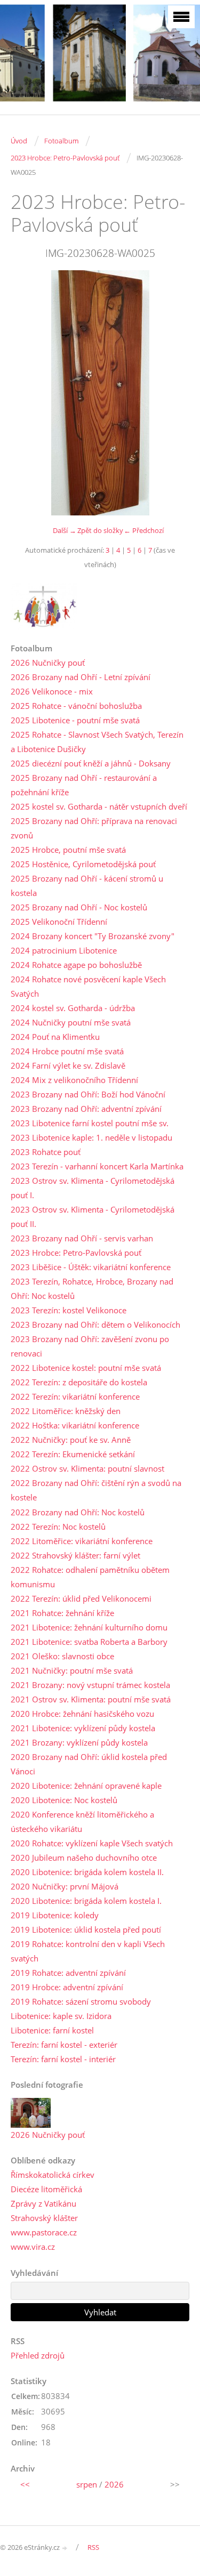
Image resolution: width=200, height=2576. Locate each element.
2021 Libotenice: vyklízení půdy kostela (83, 1728)
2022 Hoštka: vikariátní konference (75, 1425)
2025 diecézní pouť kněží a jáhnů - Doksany (91, 763)
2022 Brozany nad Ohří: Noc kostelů (78, 1512)
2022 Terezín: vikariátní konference (75, 1396)
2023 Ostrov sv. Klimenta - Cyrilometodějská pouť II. (93, 1217)
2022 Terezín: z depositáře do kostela (79, 1382)
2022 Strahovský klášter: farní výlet (75, 1555)
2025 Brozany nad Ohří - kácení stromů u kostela (87, 886)
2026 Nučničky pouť (48, 663)
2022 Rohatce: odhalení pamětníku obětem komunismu (90, 1577)
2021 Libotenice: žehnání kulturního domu (89, 1627)
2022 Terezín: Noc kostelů (58, 1527)
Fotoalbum (61, 141)
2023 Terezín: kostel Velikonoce (69, 1310)
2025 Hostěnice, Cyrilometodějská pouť (83, 864)
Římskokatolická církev (53, 2175)
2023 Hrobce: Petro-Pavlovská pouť (65, 158)
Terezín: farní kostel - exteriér (64, 2045)
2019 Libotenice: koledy (55, 1915)
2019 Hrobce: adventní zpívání (67, 1987)
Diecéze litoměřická (46, 2189)
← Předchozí (144, 530)
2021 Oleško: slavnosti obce (62, 1656)
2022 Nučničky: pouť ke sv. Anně (71, 1440)
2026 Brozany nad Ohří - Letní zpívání (81, 677)
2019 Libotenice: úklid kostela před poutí (86, 1929)
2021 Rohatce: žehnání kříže (62, 1613)
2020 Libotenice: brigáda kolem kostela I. (86, 1901)
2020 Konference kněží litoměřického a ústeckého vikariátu (82, 1822)
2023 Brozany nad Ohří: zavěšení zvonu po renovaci (90, 1346)
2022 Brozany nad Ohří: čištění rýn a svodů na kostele (96, 1490)
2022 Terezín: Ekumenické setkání (73, 1454)
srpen (87, 2484)
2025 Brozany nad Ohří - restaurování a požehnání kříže (84, 785)
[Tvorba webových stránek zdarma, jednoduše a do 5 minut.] (65, 2548)
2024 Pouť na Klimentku (55, 1037)
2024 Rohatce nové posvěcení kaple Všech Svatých (88, 986)
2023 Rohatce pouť (46, 1152)
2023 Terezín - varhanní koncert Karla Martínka (97, 1166)
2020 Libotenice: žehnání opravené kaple (86, 1786)
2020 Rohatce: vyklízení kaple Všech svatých (92, 1843)
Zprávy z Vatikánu (43, 2203)
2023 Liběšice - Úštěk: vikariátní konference (91, 1267)
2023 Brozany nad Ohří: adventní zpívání (86, 1109)
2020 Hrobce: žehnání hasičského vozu (82, 1714)
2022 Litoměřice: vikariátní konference (82, 1541)
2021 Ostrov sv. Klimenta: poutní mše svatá (91, 1699)
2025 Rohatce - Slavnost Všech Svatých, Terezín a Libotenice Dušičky (97, 742)
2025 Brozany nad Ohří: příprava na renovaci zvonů (94, 828)
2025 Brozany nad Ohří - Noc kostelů (79, 907)
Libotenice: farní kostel (52, 2030)
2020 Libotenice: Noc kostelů (64, 1800)
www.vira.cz (33, 2247)
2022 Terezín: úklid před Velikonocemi (81, 1598)
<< (25, 2484)
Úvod (19, 141)
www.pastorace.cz (44, 2232)
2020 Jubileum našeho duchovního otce (84, 1858)
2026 (114, 2484)
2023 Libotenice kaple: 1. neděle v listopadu (91, 1137)
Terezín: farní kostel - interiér (63, 2059)
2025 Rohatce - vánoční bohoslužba (76, 706)
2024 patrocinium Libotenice (64, 950)
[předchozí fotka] (28, 393)
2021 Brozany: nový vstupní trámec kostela (90, 1685)
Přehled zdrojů (38, 2355)
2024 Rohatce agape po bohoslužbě (76, 965)
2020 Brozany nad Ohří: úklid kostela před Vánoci (89, 1764)
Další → (65, 530)
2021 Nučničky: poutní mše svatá (72, 1670)
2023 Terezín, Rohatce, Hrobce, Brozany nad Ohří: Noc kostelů (92, 1289)
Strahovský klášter (44, 2218)
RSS (93, 2547)
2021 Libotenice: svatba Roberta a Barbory (89, 1642)
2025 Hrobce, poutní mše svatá (68, 850)
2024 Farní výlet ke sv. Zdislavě (68, 1065)
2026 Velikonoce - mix (52, 691)
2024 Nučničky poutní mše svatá (71, 1022)
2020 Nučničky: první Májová (65, 1886)
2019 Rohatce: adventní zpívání (68, 1973)
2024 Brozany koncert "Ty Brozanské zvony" (93, 936)
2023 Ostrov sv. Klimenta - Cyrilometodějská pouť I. (93, 1188)
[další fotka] (172, 393)
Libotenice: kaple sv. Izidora (61, 2016)
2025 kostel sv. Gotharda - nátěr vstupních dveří (99, 806)
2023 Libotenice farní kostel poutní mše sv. (90, 1123)
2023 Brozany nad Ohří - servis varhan (82, 1238)
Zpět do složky (100, 530)
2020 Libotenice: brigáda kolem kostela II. (87, 1872)
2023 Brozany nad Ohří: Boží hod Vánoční (88, 1094)
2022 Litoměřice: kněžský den (66, 1411)
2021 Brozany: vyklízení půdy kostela (79, 1742)
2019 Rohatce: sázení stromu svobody (81, 2001)
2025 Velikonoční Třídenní (59, 922)
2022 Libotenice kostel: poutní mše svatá (86, 1368)
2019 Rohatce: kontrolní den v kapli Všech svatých (88, 1951)
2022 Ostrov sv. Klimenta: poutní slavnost (87, 1468)
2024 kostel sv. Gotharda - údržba (73, 1008)
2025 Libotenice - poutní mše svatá (75, 720)
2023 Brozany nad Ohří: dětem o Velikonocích (95, 1325)
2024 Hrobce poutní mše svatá (67, 1051)
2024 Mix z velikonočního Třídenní (74, 1080)
